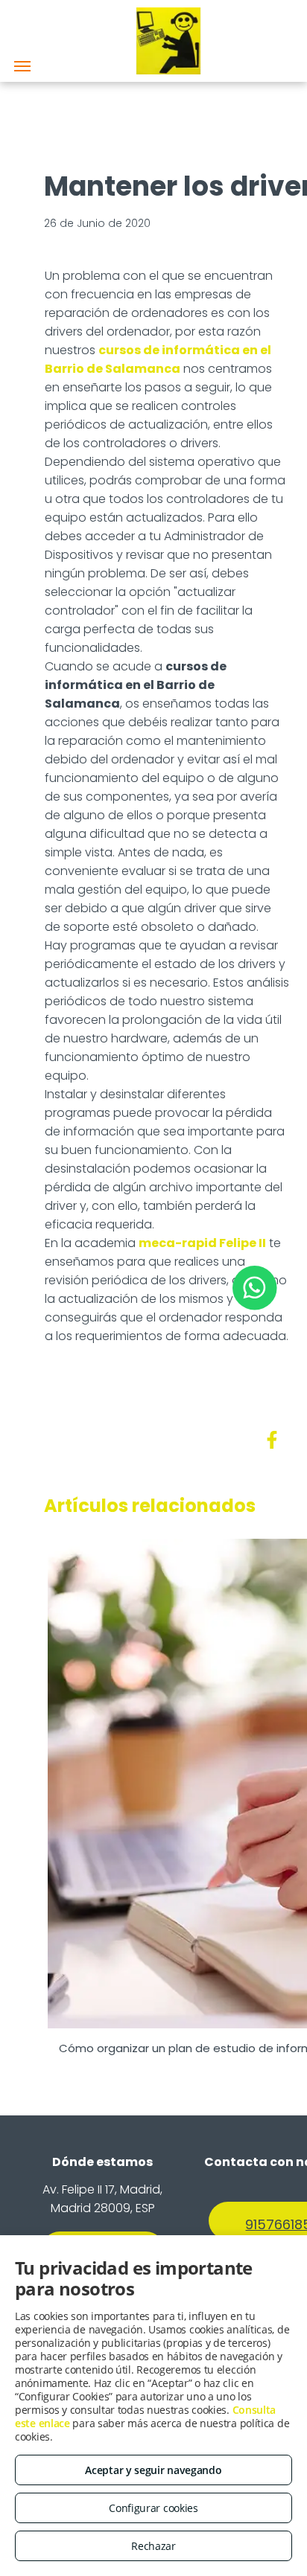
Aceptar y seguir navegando (153, 2470)
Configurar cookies (153, 2508)
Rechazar (153, 2546)
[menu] (22, 66)
